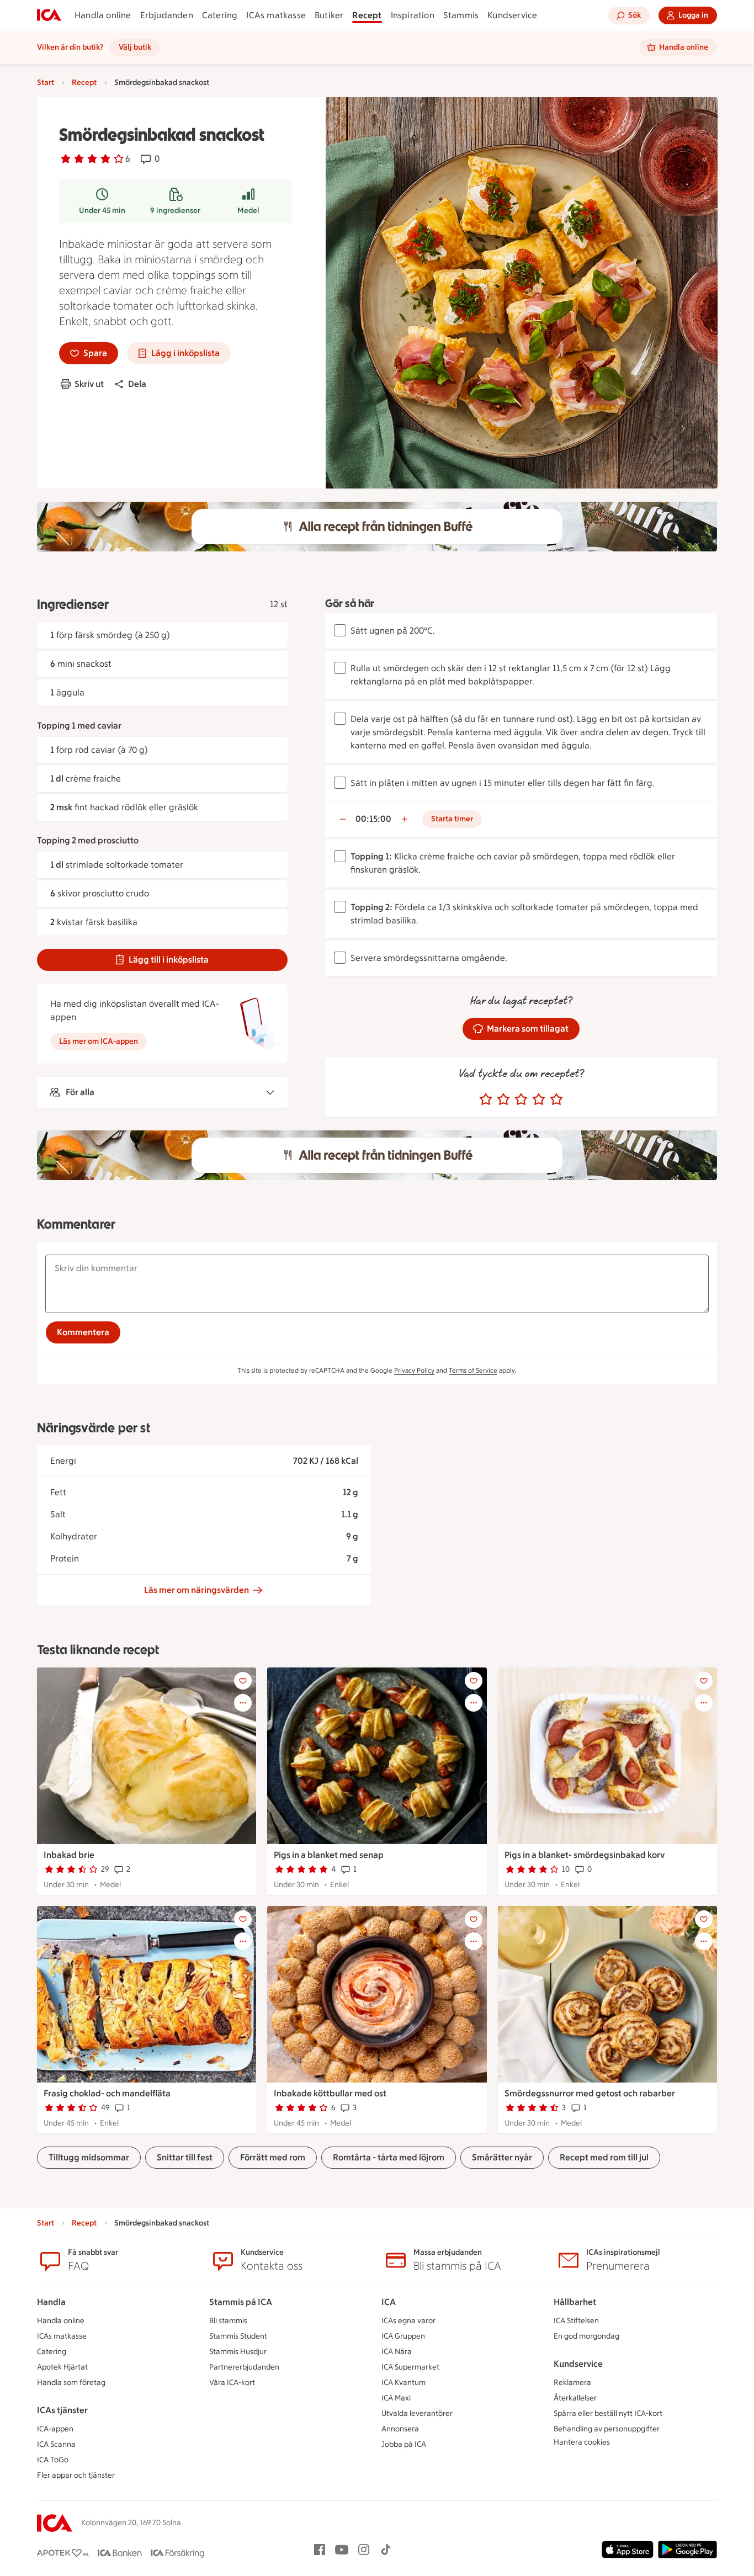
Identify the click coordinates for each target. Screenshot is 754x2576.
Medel (248, 211)
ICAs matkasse (276, 15)
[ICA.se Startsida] (49, 15)
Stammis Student (238, 2336)
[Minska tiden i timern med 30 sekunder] (343, 819)
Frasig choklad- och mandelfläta (107, 2093)
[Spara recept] (243, 1681)
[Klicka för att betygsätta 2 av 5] (503, 1100)
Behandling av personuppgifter (607, 2429)
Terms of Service (473, 1371)
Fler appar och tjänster (76, 2475)
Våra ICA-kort (232, 2383)
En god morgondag (586, 2336)
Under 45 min (102, 211)
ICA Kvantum (403, 2383)
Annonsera (400, 2429)
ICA (389, 2302)
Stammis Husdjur (238, 2352)
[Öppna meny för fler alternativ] (243, 1703)
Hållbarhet (575, 2302)
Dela (137, 384)
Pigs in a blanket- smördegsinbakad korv (585, 1855)
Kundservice (512, 15)
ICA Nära (397, 2352)
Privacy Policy (414, 1371)
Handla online (103, 15)
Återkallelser (575, 2398)
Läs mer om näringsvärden (197, 1590)
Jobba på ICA (404, 2444)
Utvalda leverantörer (417, 2413)
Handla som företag (71, 2383)
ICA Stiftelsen (576, 2321)
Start (46, 83)
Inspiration (413, 15)
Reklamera (572, 2383)
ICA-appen (55, 2429)
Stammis (461, 15)
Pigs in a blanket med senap (329, 1855)
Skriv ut (89, 384)
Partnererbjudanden (244, 2367)
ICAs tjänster (62, 2410)
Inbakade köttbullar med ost (330, 2093)
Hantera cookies (582, 2442)
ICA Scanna (56, 2444)
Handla (51, 2302)
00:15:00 (373, 819)
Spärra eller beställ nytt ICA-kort (608, 2413)
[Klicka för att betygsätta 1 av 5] (486, 1100)
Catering (220, 15)
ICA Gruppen (403, 2336)
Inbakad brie (69, 1855)
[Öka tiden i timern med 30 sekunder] (405, 819)
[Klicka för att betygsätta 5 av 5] (556, 1100)
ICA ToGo (53, 2460)
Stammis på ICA (241, 2302)
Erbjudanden (167, 15)
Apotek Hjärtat (62, 2367)
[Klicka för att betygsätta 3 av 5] (521, 1100)
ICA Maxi (396, 2398)
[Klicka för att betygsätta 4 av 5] (539, 1100)
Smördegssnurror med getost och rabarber (590, 2093)
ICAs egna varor (408, 2321)
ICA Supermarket (410, 2367)
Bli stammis (228, 2321)
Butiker (329, 15)
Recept (367, 15)
